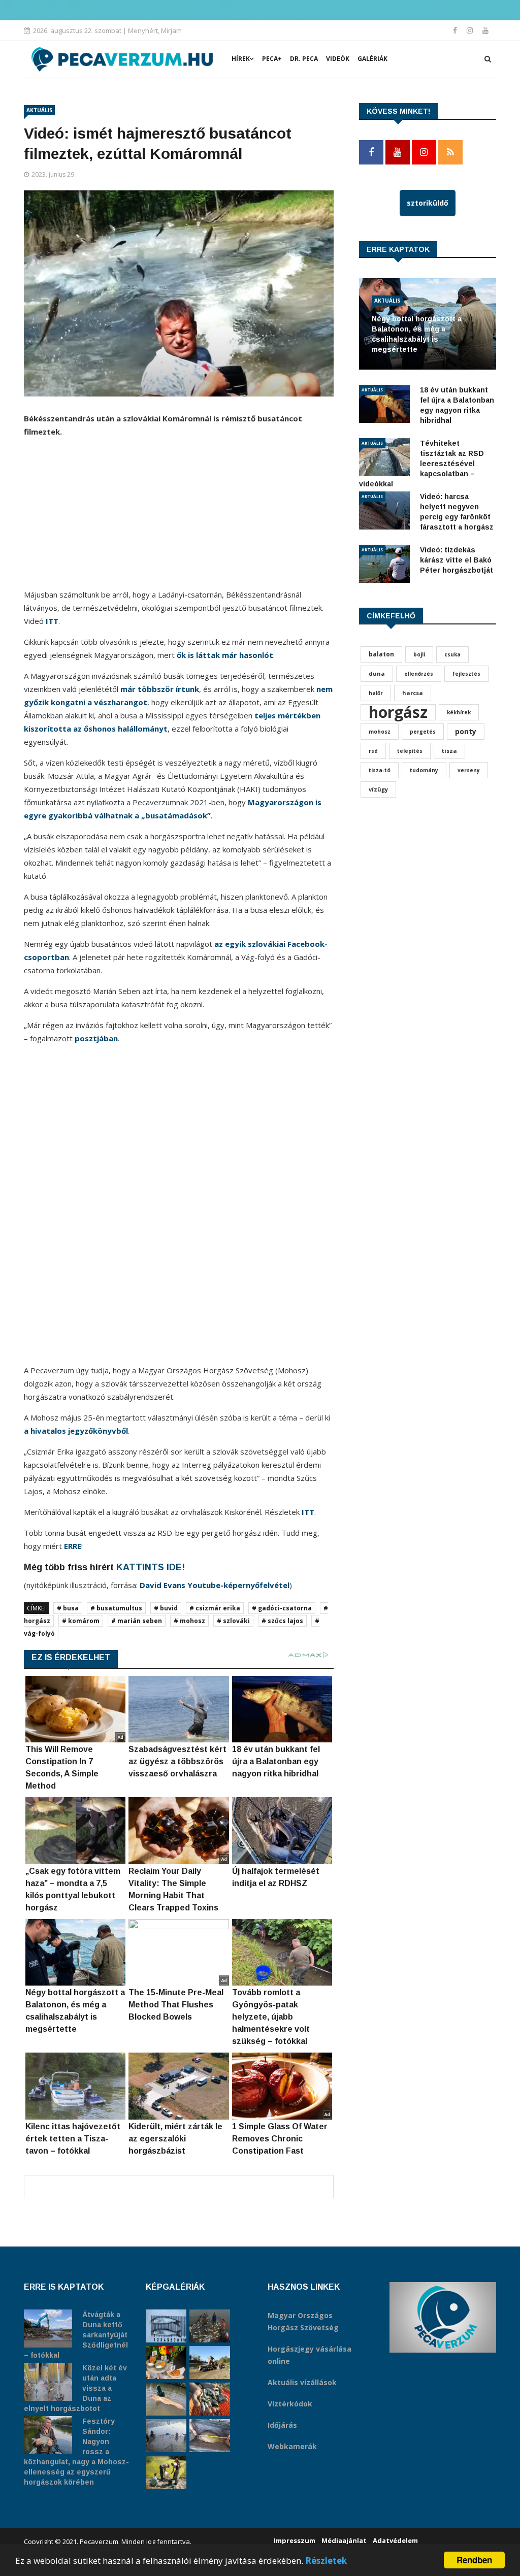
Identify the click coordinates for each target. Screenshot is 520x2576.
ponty (466, 731)
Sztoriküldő (428, 203)
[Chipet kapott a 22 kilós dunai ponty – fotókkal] (210, 2436)
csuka (452, 654)
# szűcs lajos (282, 1621)
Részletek (326, 2561)
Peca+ (272, 59)
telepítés (410, 751)
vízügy (378, 789)
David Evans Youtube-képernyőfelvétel (215, 1585)
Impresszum (295, 2540)
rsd (373, 751)
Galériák (372, 59)
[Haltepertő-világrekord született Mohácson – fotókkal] (166, 2363)
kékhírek (459, 712)
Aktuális (39, 110)
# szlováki (233, 1621)
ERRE (73, 1546)
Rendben (474, 2560)
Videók (338, 59)
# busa (68, 1608)
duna (377, 673)
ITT (52, 621)
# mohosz (189, 1621)
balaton (381, 654)
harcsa (413, 693)
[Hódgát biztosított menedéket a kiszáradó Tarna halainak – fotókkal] (166, 2472)
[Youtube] (485, 30)
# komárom (81, 1621)
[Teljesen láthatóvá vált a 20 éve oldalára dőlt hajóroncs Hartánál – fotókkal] (210, 2363)
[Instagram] (471, 30)
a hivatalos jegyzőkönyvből (76, 1431)
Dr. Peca (304, 59)
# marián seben (137, 1621)
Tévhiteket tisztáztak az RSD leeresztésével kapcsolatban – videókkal (421, 464)
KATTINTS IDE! (151, 1567)
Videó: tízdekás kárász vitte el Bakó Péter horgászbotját (457, 560)
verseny (469, 770)
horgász (398, 712)
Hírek (241, 59)
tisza (449, 751)
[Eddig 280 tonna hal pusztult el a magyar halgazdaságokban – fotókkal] (166, 2436)
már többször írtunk (160, 689)
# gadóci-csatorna (282, 1608)
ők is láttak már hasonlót (225, 655)
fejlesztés (466, 674)
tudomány (424, 770)
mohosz (380, 732)
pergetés (423, 732)
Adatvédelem (395, 2540)
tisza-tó (380, 770)
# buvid (166, 1608)
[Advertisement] (179, 517)
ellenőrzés (419, 674)
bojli (419, 654)
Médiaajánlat (344, 2540)
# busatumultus (116, 1608)
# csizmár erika (215, 1608)
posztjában (96, 1038)
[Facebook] (456, 30)
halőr (376, 693)
